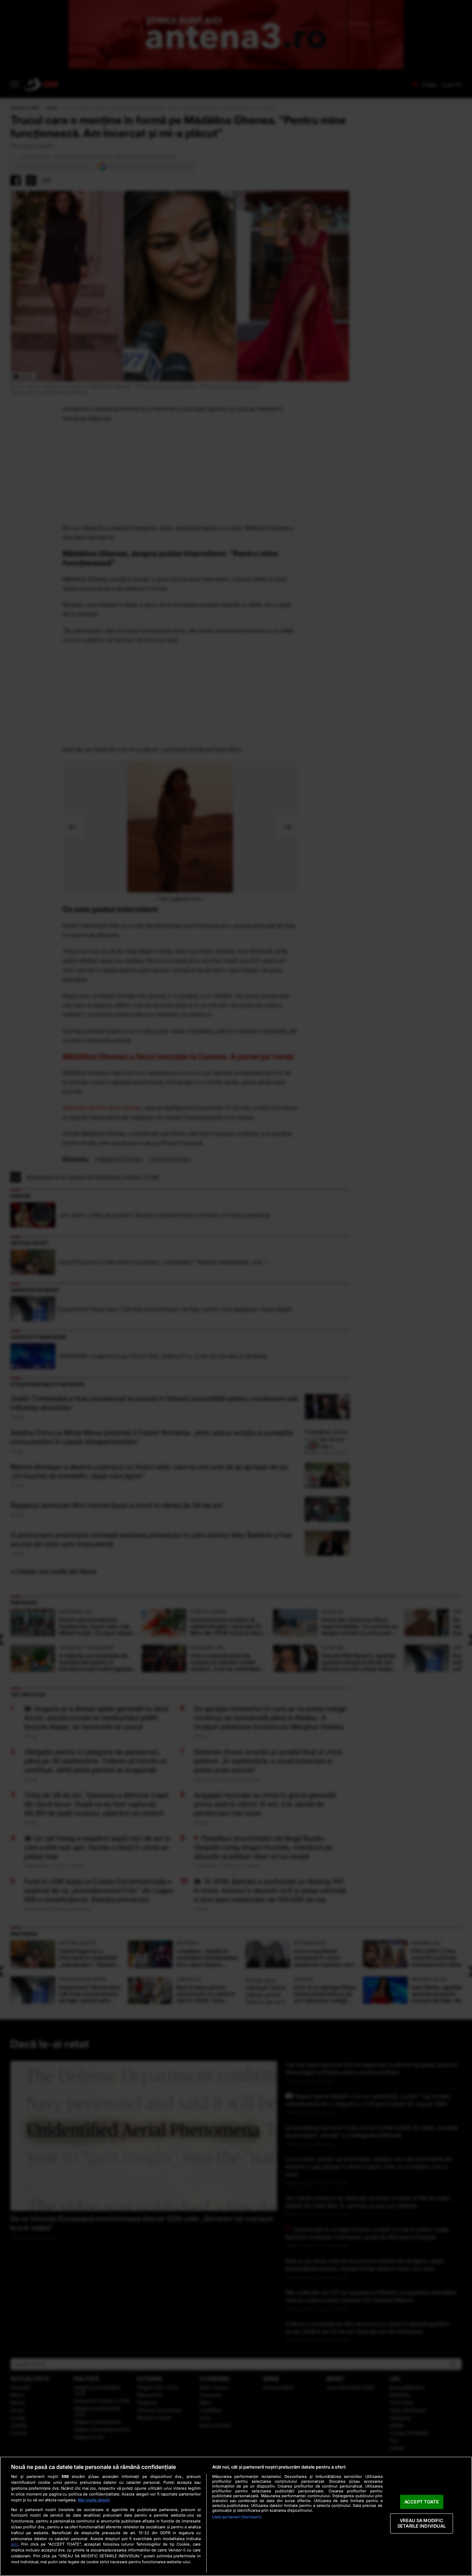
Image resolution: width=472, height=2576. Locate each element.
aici (15, 2544)
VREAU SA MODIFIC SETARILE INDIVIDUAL (422, 2523)
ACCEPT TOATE (422, 2502)
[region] (236, 2516)
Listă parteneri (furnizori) (237, 2517)
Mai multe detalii (94, 2500)
